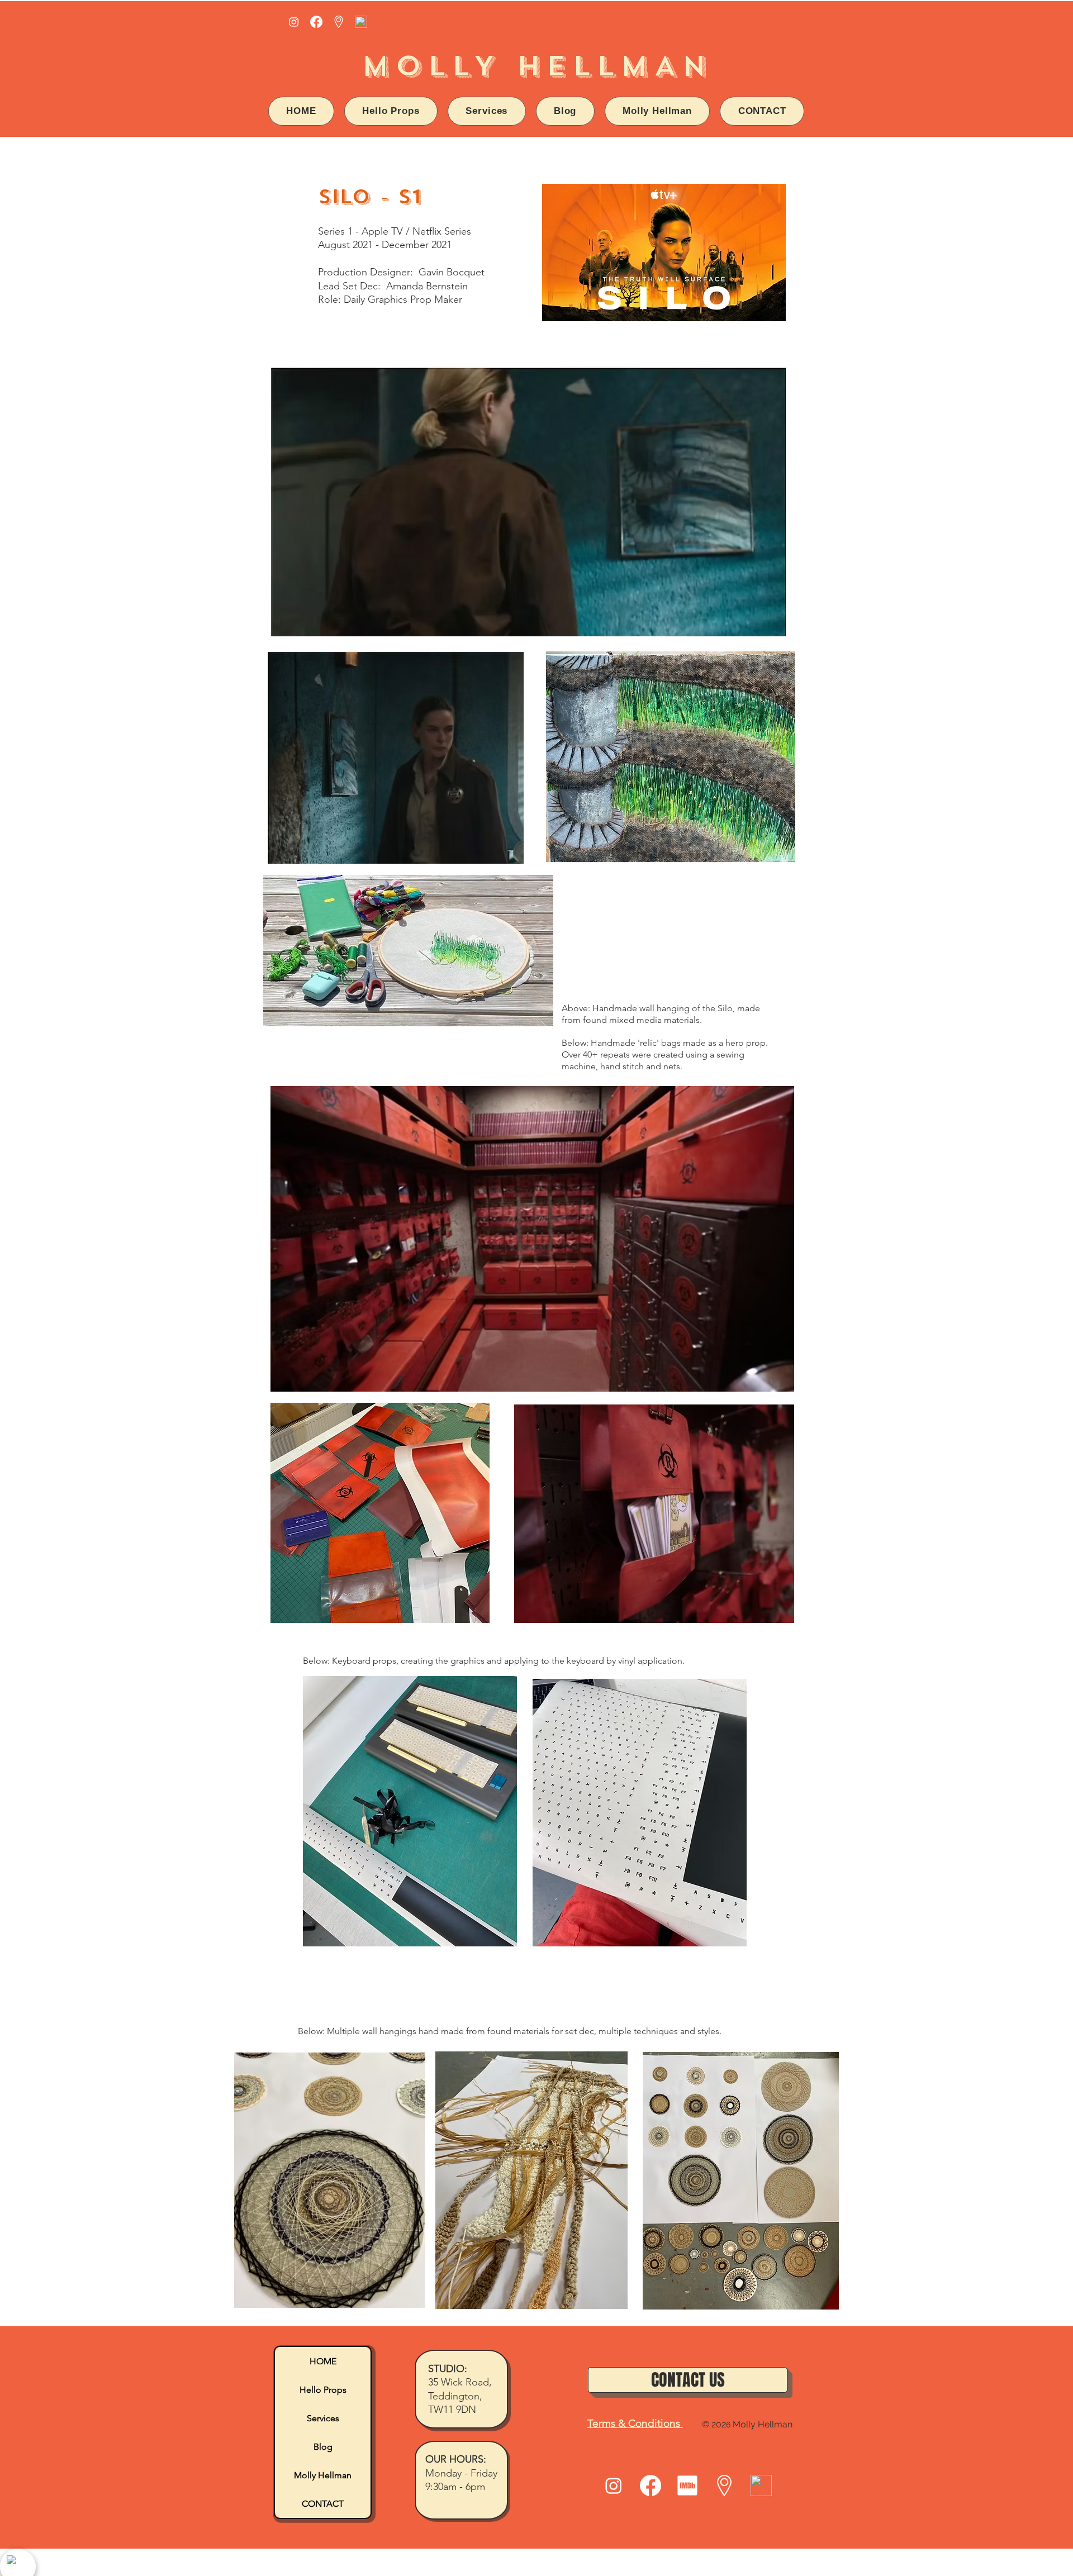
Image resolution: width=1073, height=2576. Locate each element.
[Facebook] (316, 22)
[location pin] (339, 22)
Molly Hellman (323, 2475)
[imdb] (687, 2485)
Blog (323, 2447)
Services (323, 2418)
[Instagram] (294, 22)
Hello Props (323, 2390)
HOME (323, 2361)
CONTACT (323, 2504)
